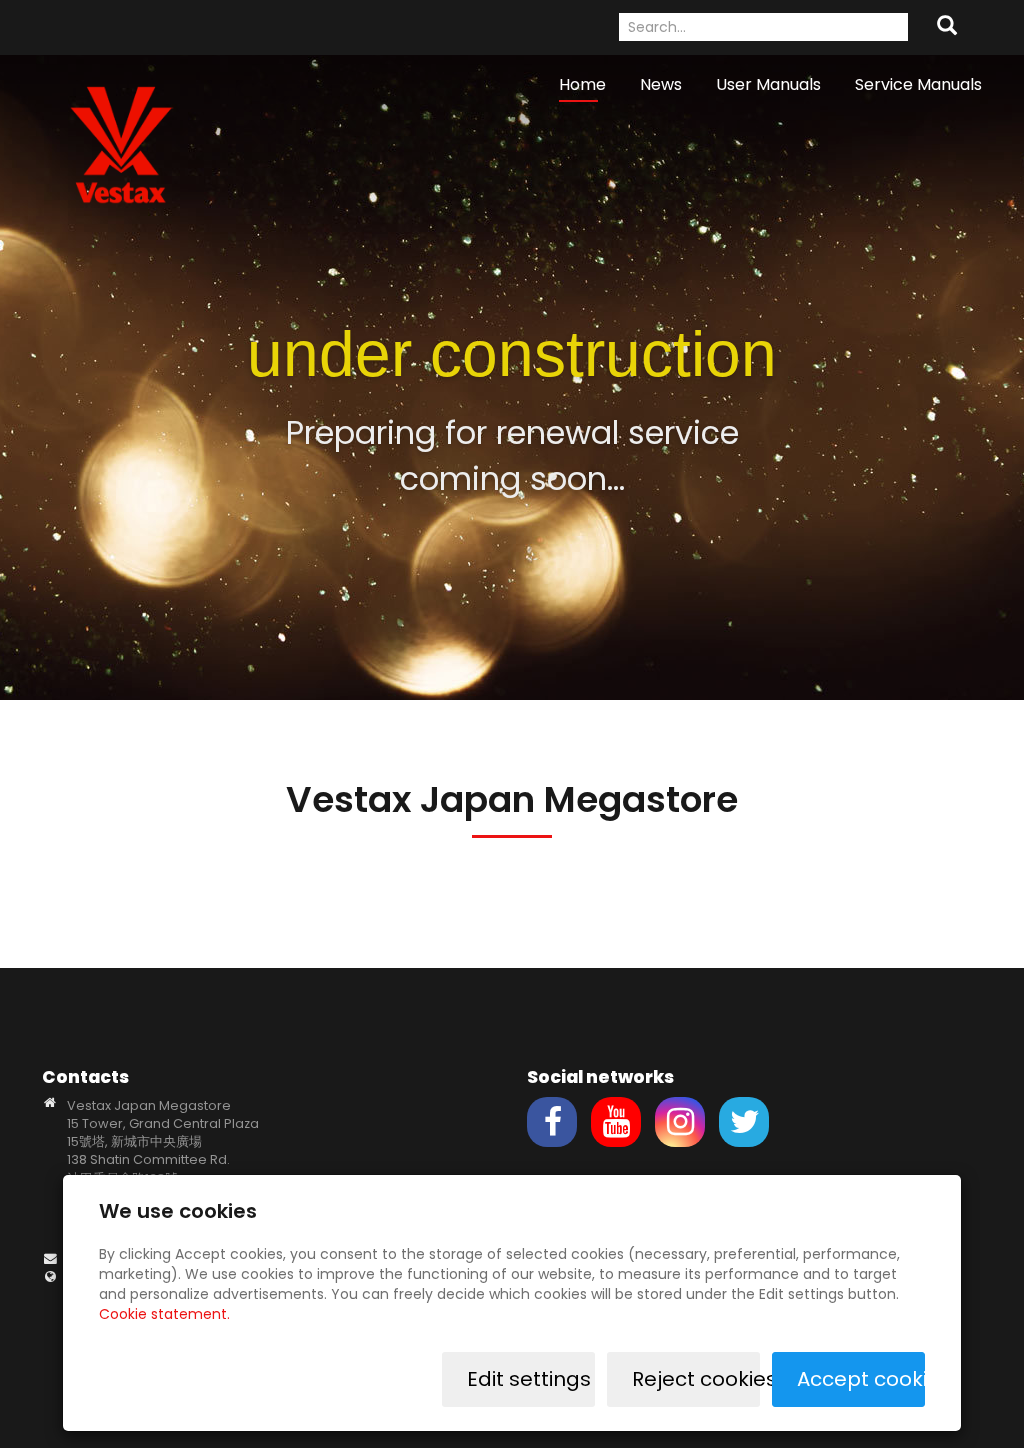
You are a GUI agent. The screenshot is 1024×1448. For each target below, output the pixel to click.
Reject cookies (696, 1379)
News (661, 84)
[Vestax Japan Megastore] (122, 143)
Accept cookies (861, 1379)
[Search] (947, 27)
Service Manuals (918, 84)
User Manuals (768, 84)
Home (582, 84)
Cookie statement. (164, 1314)
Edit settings (529, 1379)
